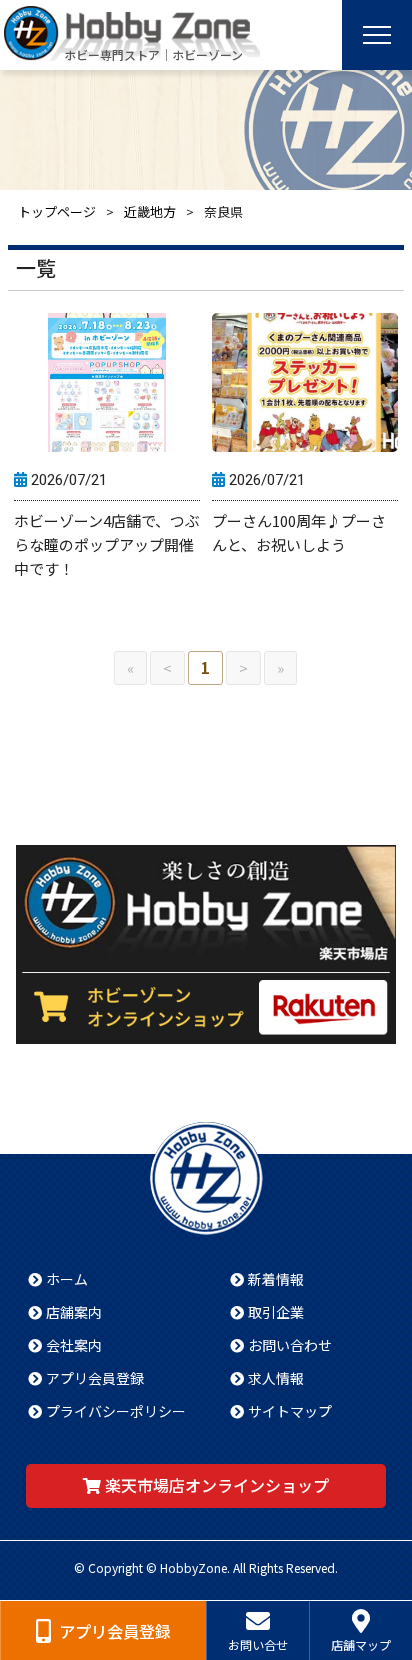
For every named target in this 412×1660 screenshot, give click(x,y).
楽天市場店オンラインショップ (217, 1485)
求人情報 (276, 1378)
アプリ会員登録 (95, 1378)
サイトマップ (290, 1411)
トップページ (57, 211)
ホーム (67, 1279)
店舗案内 (74, 1312)
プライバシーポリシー (116, 1411)
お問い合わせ (290, 1345)
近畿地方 (150, 211)
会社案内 (74, 1345)
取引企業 (276, 1312)
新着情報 (276, 1279)
